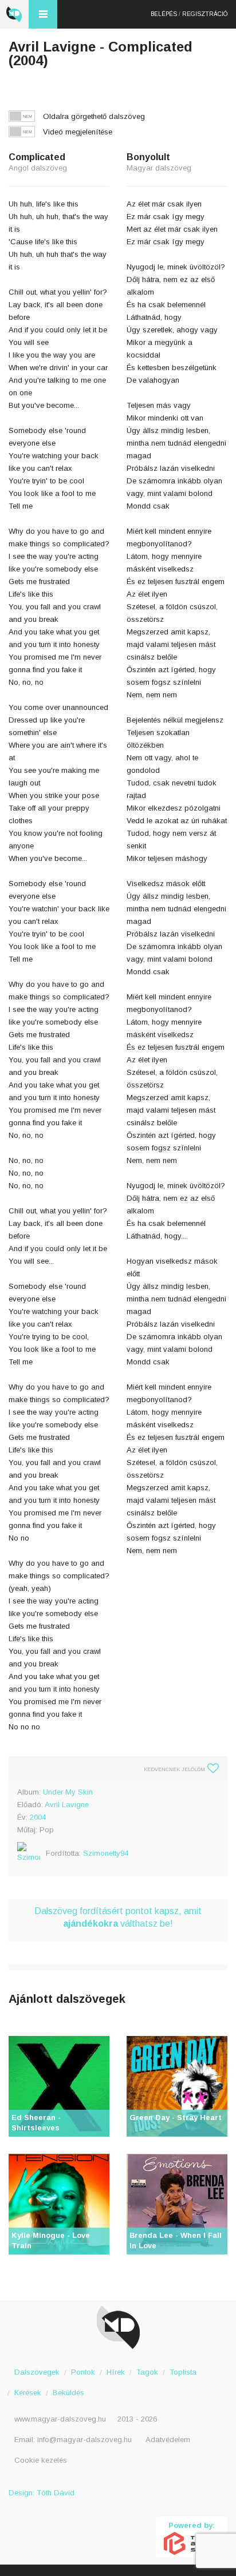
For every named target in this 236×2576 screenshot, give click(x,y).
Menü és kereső (43, 14)
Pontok (83, 2372)
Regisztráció (205, 14)
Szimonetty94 (106, 1853)
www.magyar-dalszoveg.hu (60, 2419)
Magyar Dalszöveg (14, 14)
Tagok (147, 2372)
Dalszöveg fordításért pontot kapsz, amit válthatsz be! (118, 1917)
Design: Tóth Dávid (42, 2493)
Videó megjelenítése (78, 132)
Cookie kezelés (41, 2460)
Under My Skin (68, 1792)
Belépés (164, 14)
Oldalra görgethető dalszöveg (94, 116)
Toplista (183, 2372)
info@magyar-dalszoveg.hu (84, 2440)
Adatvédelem (168, 2440)
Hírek (116, 2372)
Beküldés (68, 2393)
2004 (38, 1817)
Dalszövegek (37, 2372)
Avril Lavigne (67, 1805)
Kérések (28, 2393)
